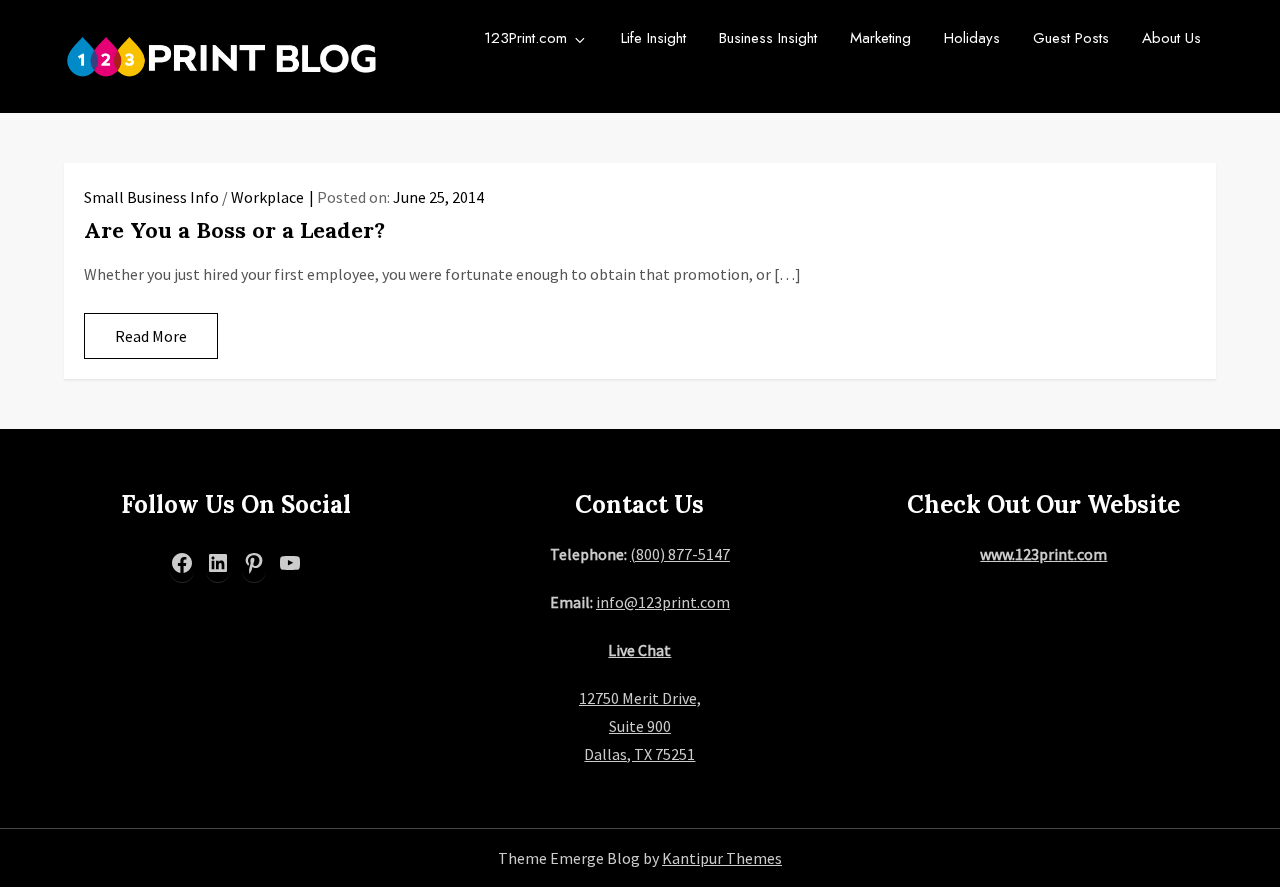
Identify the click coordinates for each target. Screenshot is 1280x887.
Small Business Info (151, 197)
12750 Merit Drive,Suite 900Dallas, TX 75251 (640, 726)
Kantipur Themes (722, 858)
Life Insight (653, 38)
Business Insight (768, 38)
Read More (151, 336)
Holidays (972, 38)
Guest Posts (1071, 38)
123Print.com (525, 38)
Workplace (267, 197)
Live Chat (639, 650)
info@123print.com (663, 602)
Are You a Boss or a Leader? (234, 230)
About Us (1171, 38)
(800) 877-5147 (680, 554)
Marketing (880, 38)
